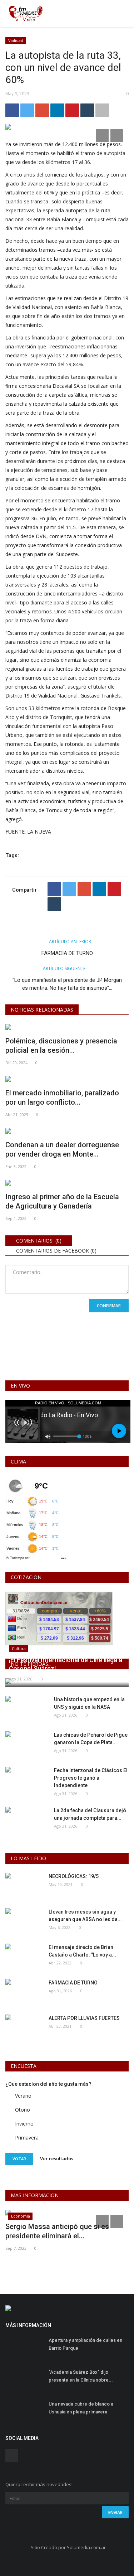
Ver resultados (57, 2158)
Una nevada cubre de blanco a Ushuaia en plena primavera (81, 2408)
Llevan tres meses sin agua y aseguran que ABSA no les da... (85, 1916)
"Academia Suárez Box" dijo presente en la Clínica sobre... (81, 2376)
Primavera (27, 2138)
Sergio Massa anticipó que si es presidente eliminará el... (57, 2231)
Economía (21, 2216)
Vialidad (16, 40)
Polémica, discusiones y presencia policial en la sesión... (61, 1046)
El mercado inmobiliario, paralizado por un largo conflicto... (62, 1098)
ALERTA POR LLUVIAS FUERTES (84, 2018)
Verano (23, 2096)
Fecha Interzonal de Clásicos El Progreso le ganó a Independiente (91, 1778)
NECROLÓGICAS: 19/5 (74, 1876)
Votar (19, 2159)
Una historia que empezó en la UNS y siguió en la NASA (89, 1703)
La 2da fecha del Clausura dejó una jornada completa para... (90, 1814)
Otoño (23, 2110)
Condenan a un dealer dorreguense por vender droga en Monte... (62, 1149)
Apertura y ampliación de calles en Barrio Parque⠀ (85, 2344)
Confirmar (109, 1306)
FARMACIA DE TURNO (67, 953)
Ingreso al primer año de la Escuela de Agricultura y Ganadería (62, 1201)
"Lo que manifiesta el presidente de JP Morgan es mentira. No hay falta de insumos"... (67, 984)
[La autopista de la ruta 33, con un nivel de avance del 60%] (67, 128)
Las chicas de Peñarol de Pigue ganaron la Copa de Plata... (91, 1739)
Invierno (24, 2124)
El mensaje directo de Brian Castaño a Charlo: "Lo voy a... (82, 1951)
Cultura (19, 1648)
